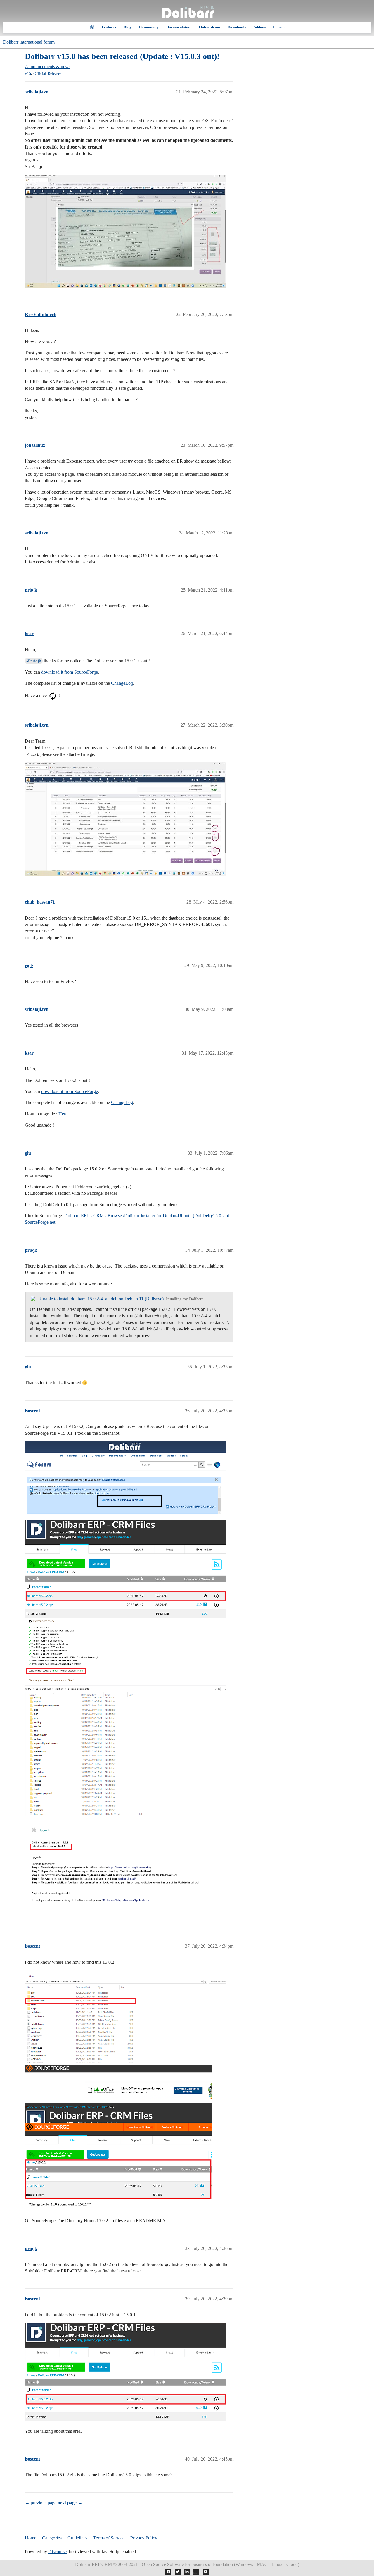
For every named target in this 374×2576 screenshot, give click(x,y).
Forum (279, 27)
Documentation (179, 27)
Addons (259, 27)
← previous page (41, 2503)
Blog (128, 27)
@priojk (34, 661)
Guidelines (77, 2538)
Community (149, 27)
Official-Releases (47, 74)
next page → (70, 2503)
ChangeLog (122, 683)
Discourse (57, 2552)
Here (63, 1114)
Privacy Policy (144, 2538)
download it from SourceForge (70, 672)
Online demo (209, 27)
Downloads (237, 27)
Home (31, 2538)
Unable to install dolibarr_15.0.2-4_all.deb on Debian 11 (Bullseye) (102, 1299)
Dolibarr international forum (29, 42)
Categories (52, 2538)
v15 (28, 74)
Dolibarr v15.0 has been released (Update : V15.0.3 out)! (122, 56)
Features (109, 27)
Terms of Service (109, 2538)
